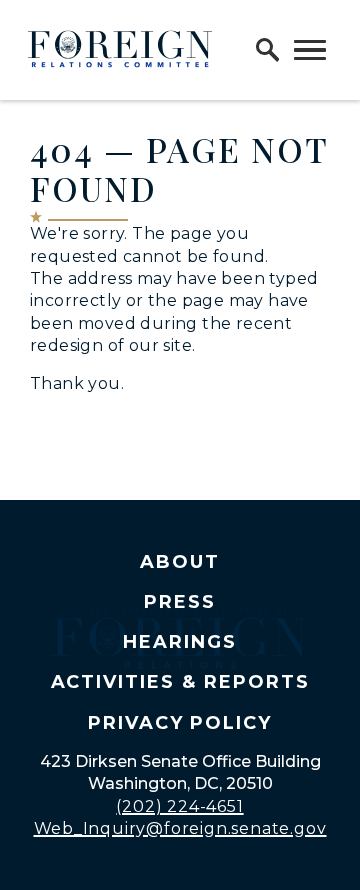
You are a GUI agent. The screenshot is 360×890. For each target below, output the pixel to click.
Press (180, 602)
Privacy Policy (180, 723)
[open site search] (268, 50)
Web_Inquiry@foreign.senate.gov (180, 828)
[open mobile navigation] (310, 50)
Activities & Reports (180, 682)
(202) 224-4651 (179, 806)
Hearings (180, 642)
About (180, 562)
